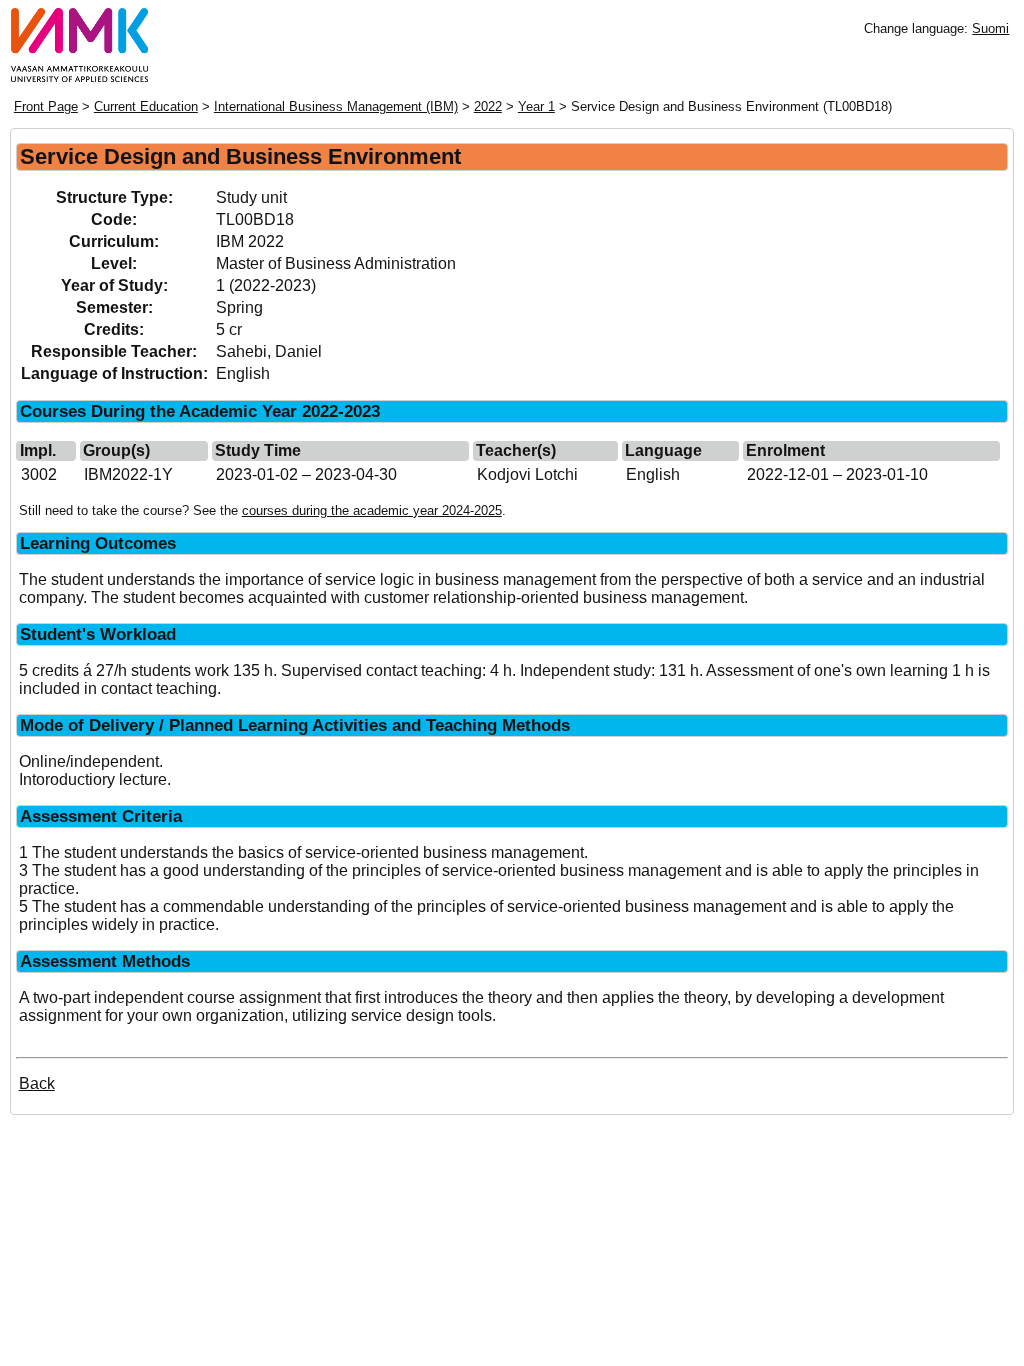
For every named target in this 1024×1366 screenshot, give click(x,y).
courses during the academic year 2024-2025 (372, 510)
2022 (488, 106)
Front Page (46, 106)
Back (37, 1083)
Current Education (146, 106)
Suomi (990, 28)
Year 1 (536, 106)
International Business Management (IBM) (336, 106)
